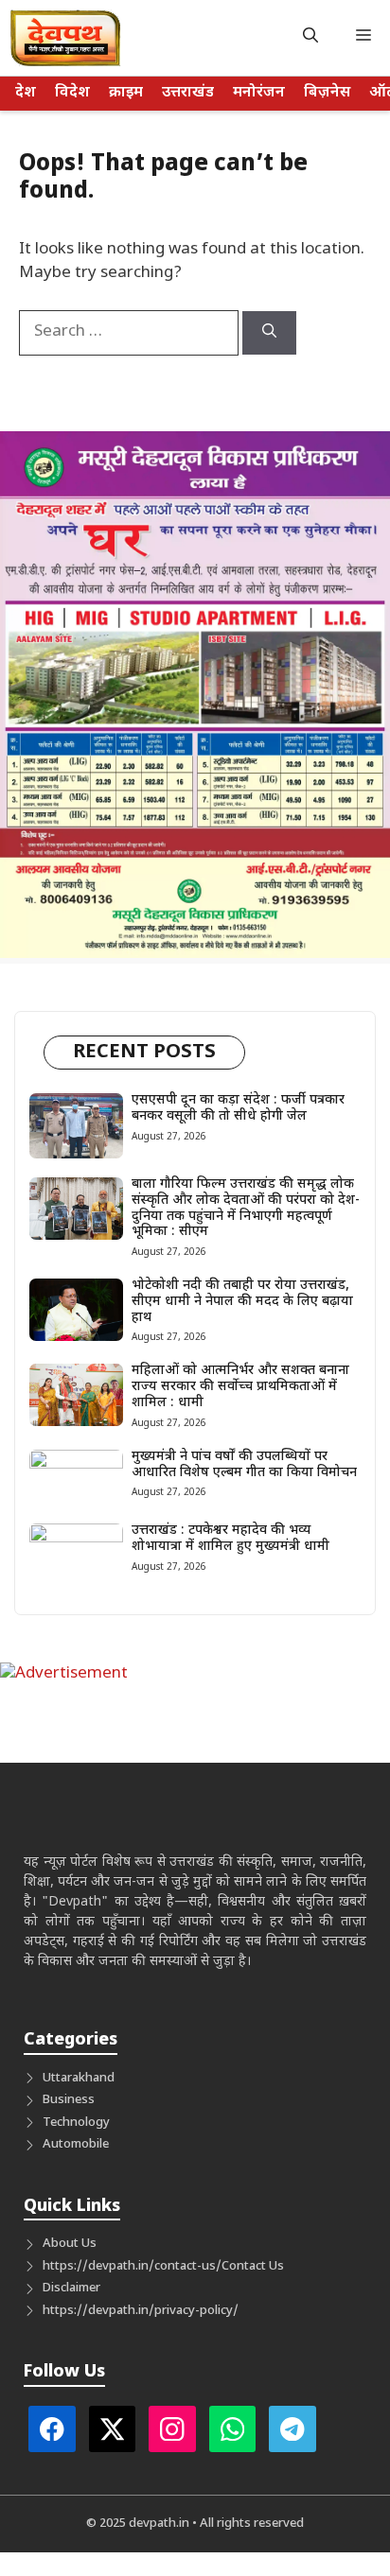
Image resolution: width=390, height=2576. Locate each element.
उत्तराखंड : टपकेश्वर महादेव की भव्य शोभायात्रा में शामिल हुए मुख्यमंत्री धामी (230, 1539)
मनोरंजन (259, 93)
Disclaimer (71, 2288)
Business (69, 2100)
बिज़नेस (327, 93)
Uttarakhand (79, 2078)
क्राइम (126, 93)
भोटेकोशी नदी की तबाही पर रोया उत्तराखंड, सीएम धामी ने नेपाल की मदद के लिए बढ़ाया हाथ (242, 1302)
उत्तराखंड (188, 93)
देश (26, 93)
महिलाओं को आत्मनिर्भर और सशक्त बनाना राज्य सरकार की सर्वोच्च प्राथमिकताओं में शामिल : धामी (240, 1387)
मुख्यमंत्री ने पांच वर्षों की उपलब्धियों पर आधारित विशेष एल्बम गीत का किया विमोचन (244, 1465)
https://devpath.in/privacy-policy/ (141, 2311)
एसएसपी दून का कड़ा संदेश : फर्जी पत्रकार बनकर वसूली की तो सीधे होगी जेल (238, 1108)
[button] (310, 38)
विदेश (72, 93)
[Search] (269, 333)
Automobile (76, 2144)
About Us (70, 2244)
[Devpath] (66, 38)
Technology (76, 2123)
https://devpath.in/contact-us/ (132, 2266)
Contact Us (253, 2266)
